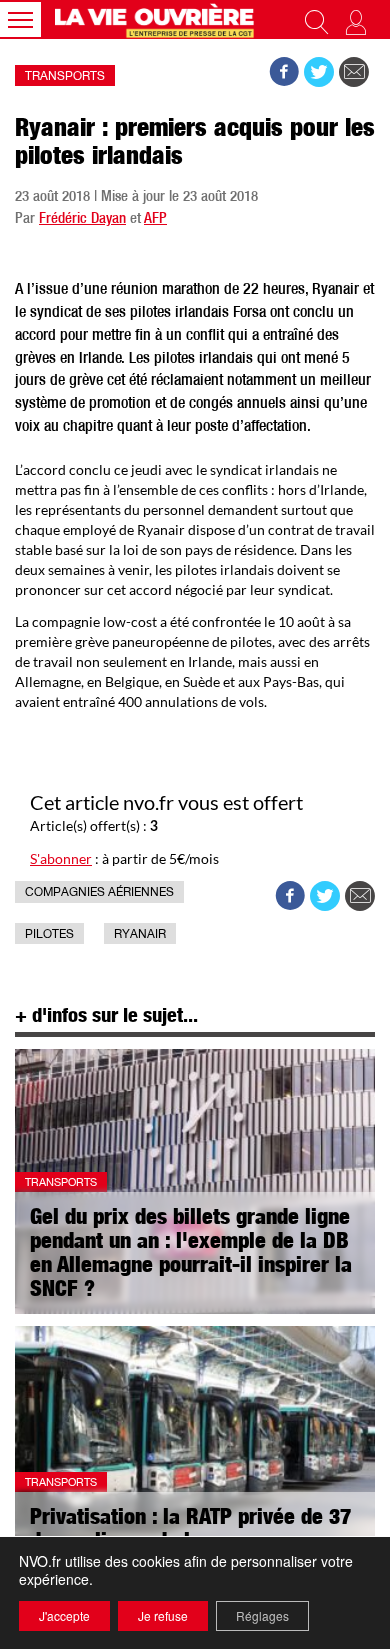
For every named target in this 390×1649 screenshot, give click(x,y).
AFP (155, 219)
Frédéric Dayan (82, 219)
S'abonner (61, 858)
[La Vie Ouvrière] (156, 19)
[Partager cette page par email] (354, 72)
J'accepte (64, 1615)
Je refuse (163, 1615)
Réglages (262, 1615)
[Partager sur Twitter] (319, 72)
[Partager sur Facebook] (284, 72)
